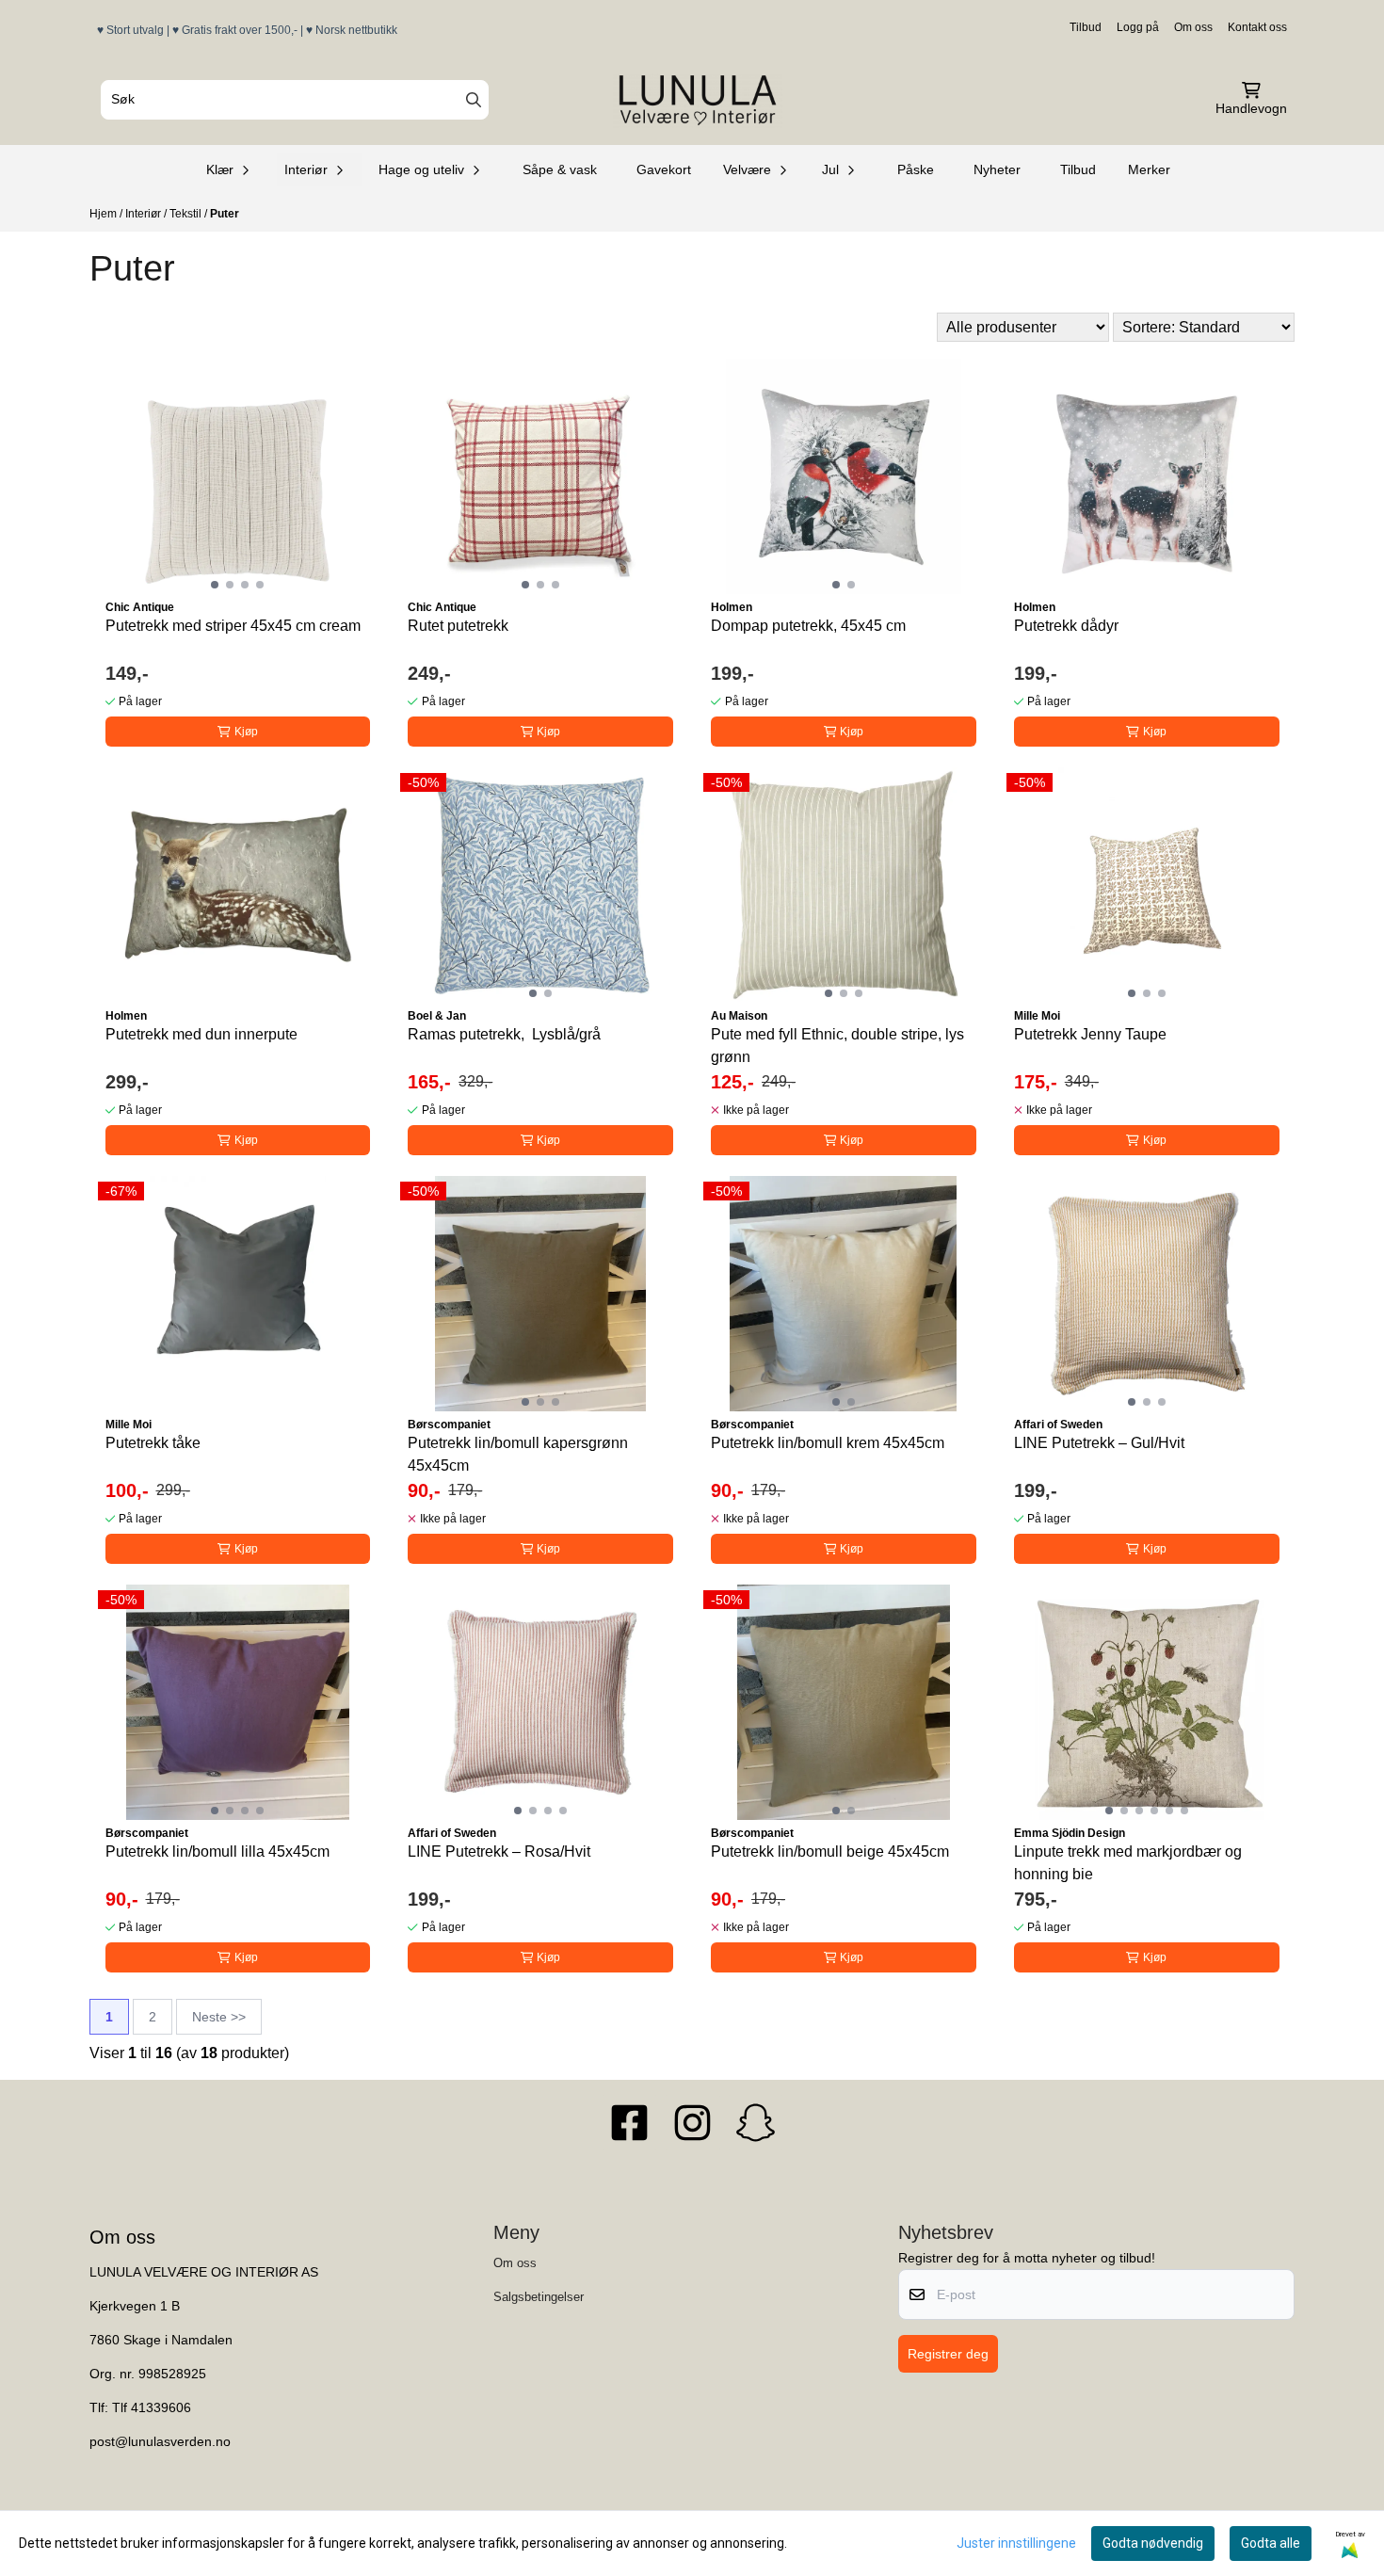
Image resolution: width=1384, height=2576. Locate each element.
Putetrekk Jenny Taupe (1090, 1034)
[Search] (474, 100)
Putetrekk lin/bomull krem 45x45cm (828, 1443)
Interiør (145, 214)
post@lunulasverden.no (160, 2442)
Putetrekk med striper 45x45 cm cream (233, 626)
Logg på (1138, 27)
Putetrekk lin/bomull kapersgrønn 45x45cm (518, 1454)
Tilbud (1086, 27)
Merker (1149, 169)
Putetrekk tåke (153, 1443)
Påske (916, 169)
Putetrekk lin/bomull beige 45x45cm (830, 1851)
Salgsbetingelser (539, 2297)
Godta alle (1271, 2543)
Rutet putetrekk (458, 626)
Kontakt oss (1257, 27)
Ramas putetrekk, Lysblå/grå (504, 1034)
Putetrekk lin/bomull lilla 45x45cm (217, 1851)
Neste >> (219, 2017)
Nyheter (997, 169)
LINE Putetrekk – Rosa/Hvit (499, 1851)
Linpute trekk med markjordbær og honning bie (1128, 1863)
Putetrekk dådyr (1066, 626)
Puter (225, 214)
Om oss (1193, 27)
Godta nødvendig (1153, 2543)
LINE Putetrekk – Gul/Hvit (1099, 1443)
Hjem (105, 214)
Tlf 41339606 (152, 2408)
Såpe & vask (560, 169)
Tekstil (187, 214)
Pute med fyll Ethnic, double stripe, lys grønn (837, 1046)
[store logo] (698, 100)
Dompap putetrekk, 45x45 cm (808, 626)
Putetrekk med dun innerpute (201, 1034)
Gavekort (664, 169)
